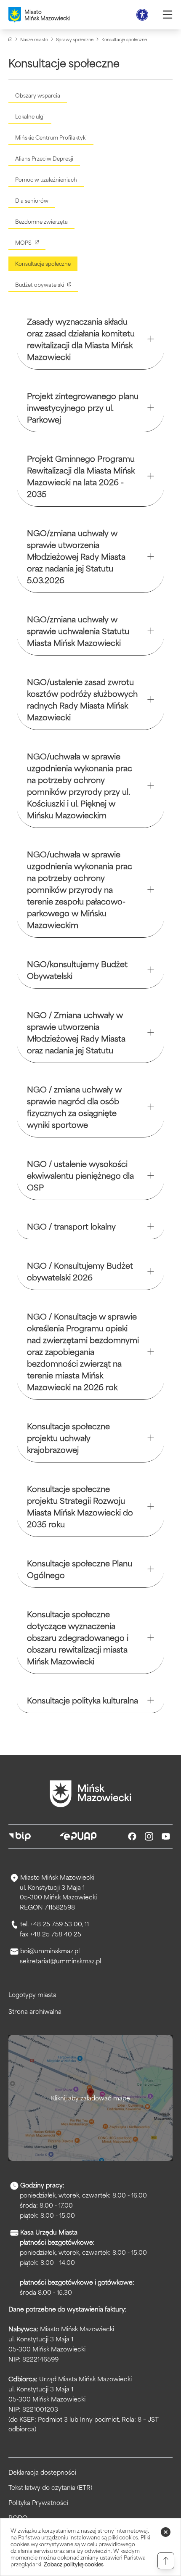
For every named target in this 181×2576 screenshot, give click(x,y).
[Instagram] (149, 1836)
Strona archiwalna (35, 2011)
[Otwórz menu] (168, 15)
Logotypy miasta (32, 1994)
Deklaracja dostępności (42, 2472)
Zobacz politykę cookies (74, 2564)
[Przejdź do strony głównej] (90, 1794)
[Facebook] (132, 1836)
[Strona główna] (10, 39)
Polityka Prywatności (38, 2502)
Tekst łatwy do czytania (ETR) (50, 2487)
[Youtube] (166, 1836)
